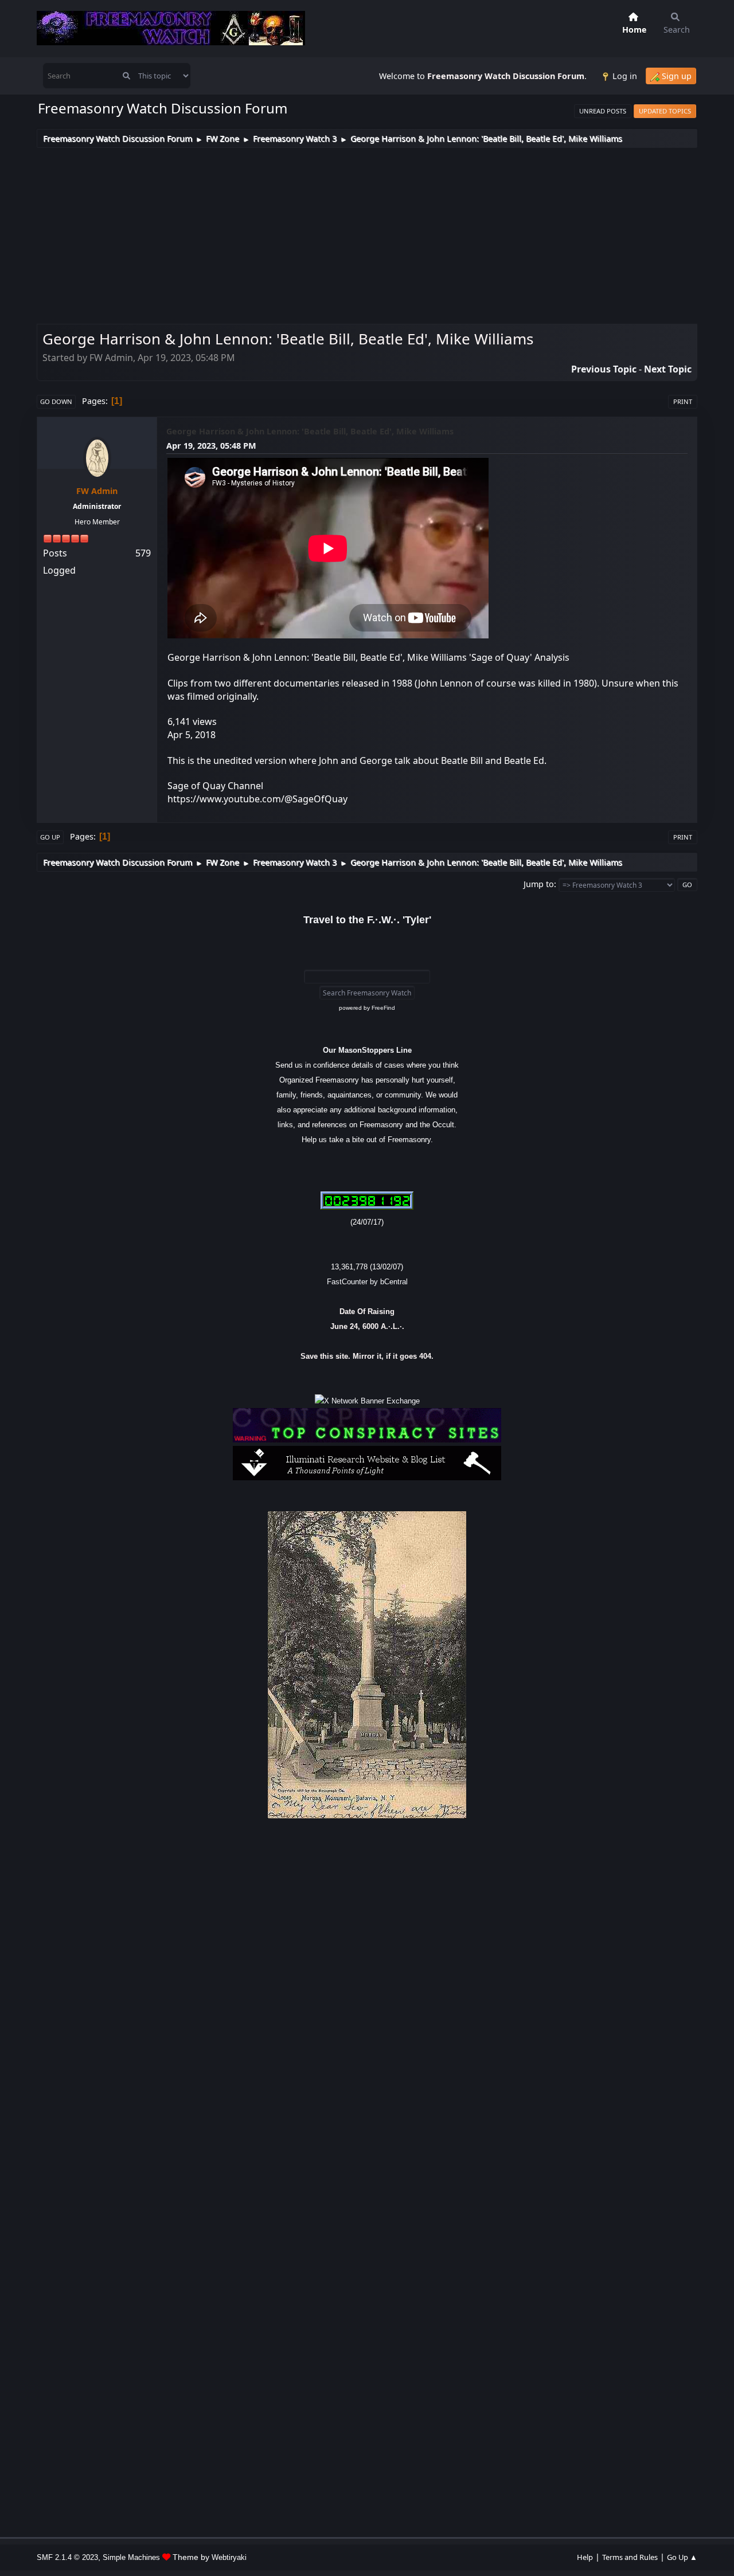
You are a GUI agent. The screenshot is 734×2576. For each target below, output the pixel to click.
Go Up (50, 837)
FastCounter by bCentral (367, 1282)
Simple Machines (131, 2557)
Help (585, 2557)
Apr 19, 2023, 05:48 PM (211, 446)
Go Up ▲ (682, 2557)
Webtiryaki (229, 2557)
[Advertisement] (367, 234)
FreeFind (383, 1008)
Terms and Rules (630, 2557)
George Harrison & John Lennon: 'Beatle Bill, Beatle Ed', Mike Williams (310, 431)
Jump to (539, 884)
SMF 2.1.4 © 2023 (67, 2557)
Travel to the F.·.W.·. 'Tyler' (367, 920)
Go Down (56, 401)
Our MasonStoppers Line (367, 1050)
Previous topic (604, 369)
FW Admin (97, 491)
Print (683, 401)
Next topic (668, 369)
